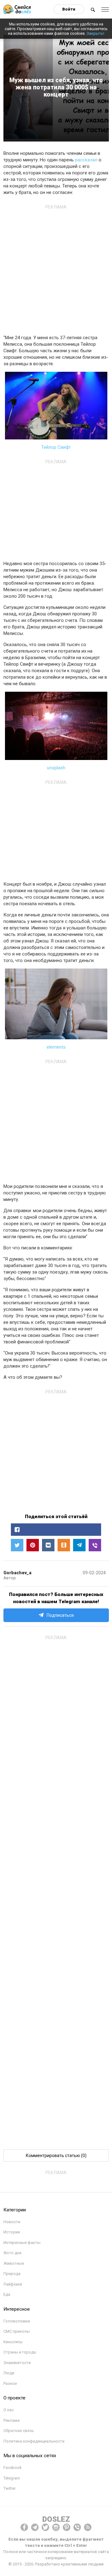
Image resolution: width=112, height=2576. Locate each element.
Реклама (12, 2420)
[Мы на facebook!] (24, 2527)
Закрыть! (95, 33)
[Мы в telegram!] (35, 2527)
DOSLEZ (56, 2519)
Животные (14, 2263)
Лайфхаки (13, 2284)
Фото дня (12, 2253)
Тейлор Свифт (56, 447)
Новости (12, 2222)
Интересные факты (22, 2243)
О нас (9, 2410)
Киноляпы (13, 2342)
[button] (56, 1530)
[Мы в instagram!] (56, 2527)
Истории (12, 2232)
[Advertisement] (56, 268)
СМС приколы (17, 2331)
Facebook (13, 2468)
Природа (12, 2274)
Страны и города (20, 2352)
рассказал (86, 160)
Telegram (12, 2478)
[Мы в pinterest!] (67, 2527)
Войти (69, 9)
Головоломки (17, 2321)
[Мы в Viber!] (77, 2527)
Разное (10, 2383)
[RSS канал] (88, 2527)
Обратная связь (19, 2431)
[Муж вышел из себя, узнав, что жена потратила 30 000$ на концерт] (95, 1545)
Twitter (9, 2488)
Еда (7, 2294)
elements (56, 1047)
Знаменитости (17, 2363)
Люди (9, 2373)
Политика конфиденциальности (34, 2441)
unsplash (56, 768)
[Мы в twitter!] (45, 2527)
